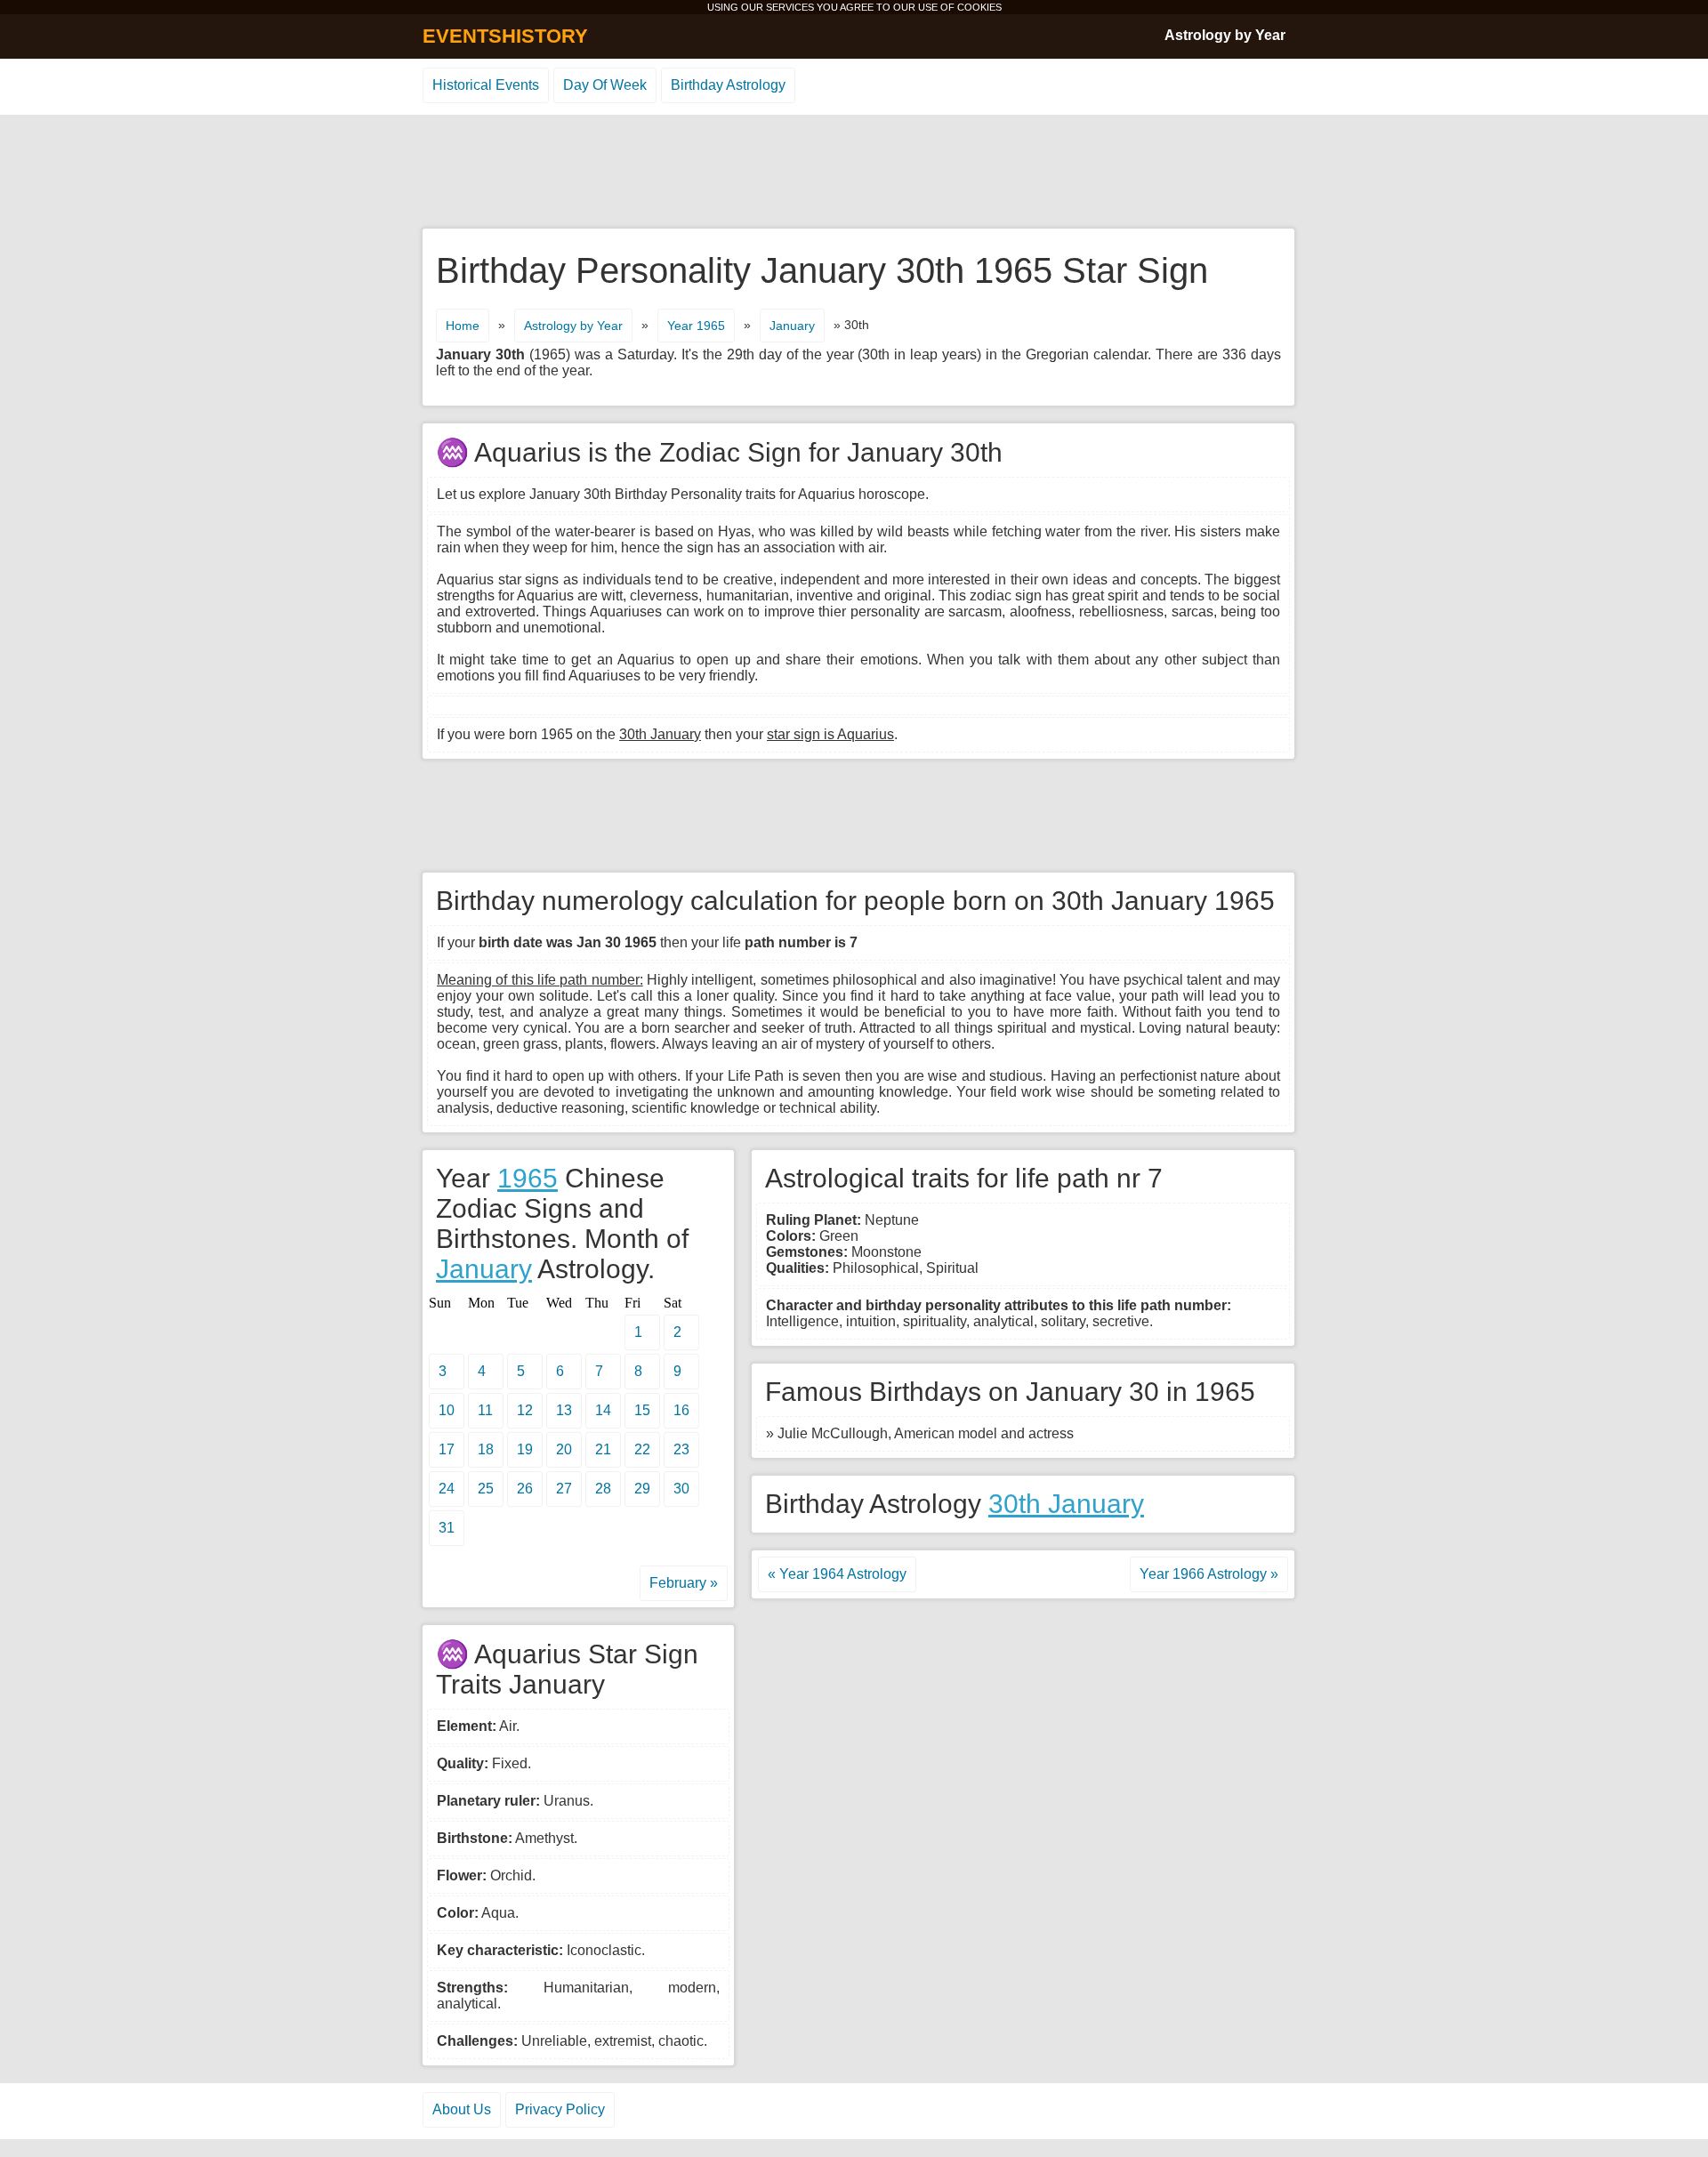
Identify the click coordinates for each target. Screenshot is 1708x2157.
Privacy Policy (560, 2109)
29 (642, 1489)
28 (603, 1489)
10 (447, 1410)
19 (525, 1449)
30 (681, 1489)
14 (603, 1410)
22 (642, 1449)
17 (447, 1449)
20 (564, 1449)
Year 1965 (696, 326)
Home (463, 326)
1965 (528, 1178)
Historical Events (486, 85)
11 (485, 1410)
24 (447, 1489)
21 (603, 1449)
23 (681, 1449)
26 (525, 1489)
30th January (1066, 1504)
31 (447, 1528)
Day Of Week (605, 85)
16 (681, 1410)
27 (564, 1489)
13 (564, 1410)
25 (486, 1489)
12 (525, 1410)
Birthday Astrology (728, 85)
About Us (462, 2109)
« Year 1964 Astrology (837, 1574)
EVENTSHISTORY (505, 36)
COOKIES (979, 7)
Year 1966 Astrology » (1209, 1574)
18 (486, 1449)
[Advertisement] (854, 173)
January (792, 326)
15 (642, 1410)
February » (684, 1583)
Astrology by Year (1225, 35)
